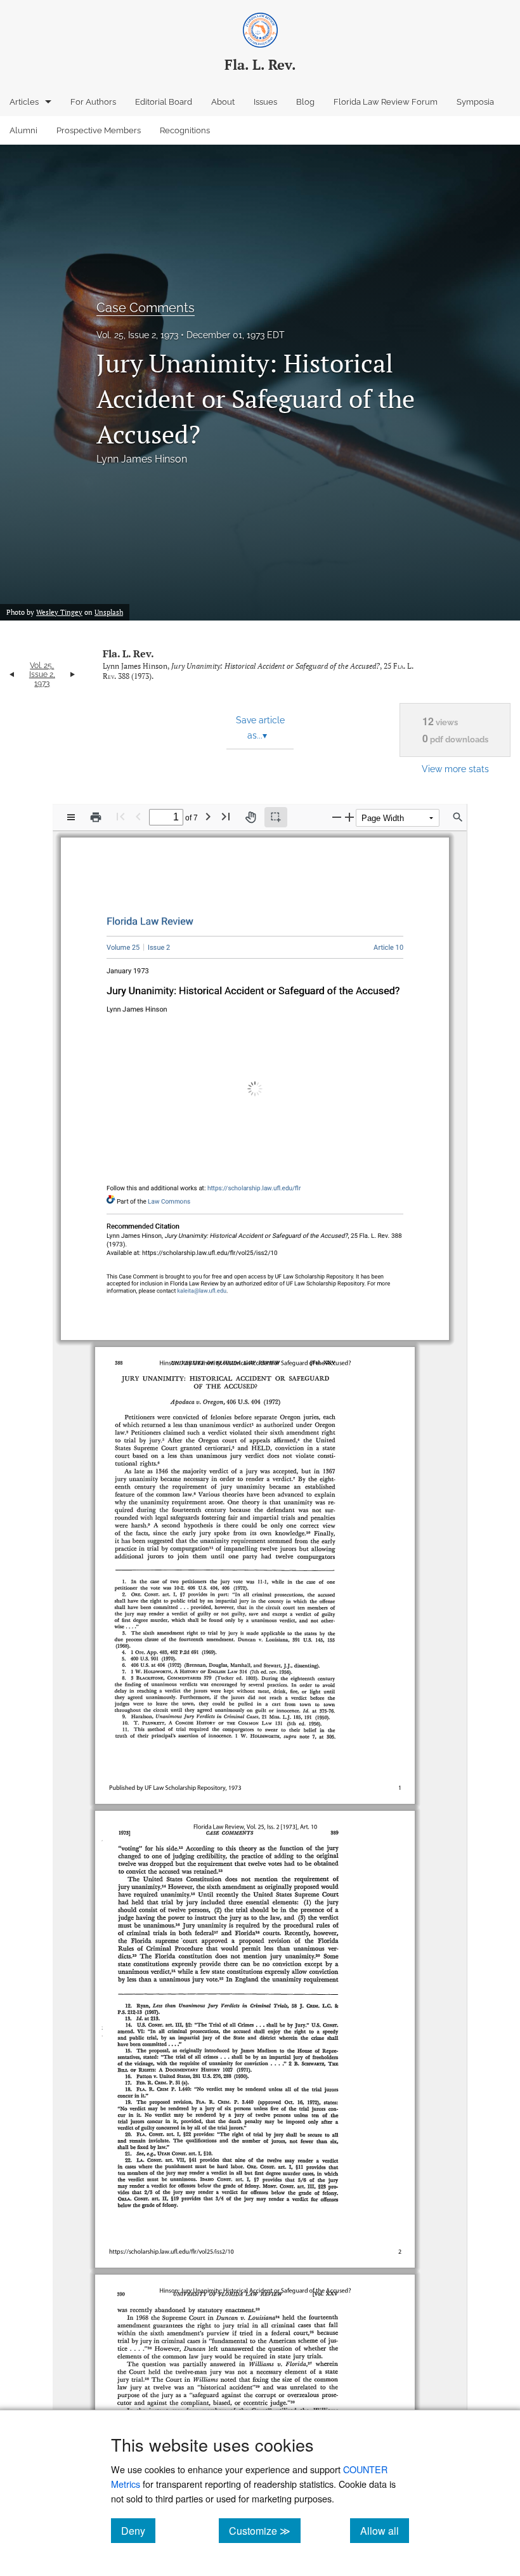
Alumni (23, 130)
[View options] (71, 817)
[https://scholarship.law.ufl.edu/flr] (153, 919)
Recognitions (185, 130)
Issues (265, 102)
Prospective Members (99, 130)
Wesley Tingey (59, 612)
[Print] (96, 817)
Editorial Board (164, 102)
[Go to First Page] (120, 816)
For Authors (93, 102)
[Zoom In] (349, 817)
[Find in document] (458, 817)
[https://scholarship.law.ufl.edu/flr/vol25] (127, 944)
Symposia (475, 102)
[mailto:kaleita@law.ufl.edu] (203, 1279)
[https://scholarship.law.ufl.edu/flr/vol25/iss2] (159, 944)
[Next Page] (208, 816)
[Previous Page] (138, 816)
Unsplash (109, 612)
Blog (305, 102)
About (223, 102)
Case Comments (146, 308)
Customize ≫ (265, 2530)
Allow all (385, 2530)
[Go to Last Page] (226, 816)
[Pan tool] (250, 817)
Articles (24, 102)
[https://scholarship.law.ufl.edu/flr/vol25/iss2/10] (385, 944)
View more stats (455, 769)
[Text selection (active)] (276, 817)
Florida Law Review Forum (386, 102)
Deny (138, 2530)
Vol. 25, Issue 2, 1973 (137, 335)
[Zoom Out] (337, 817)
